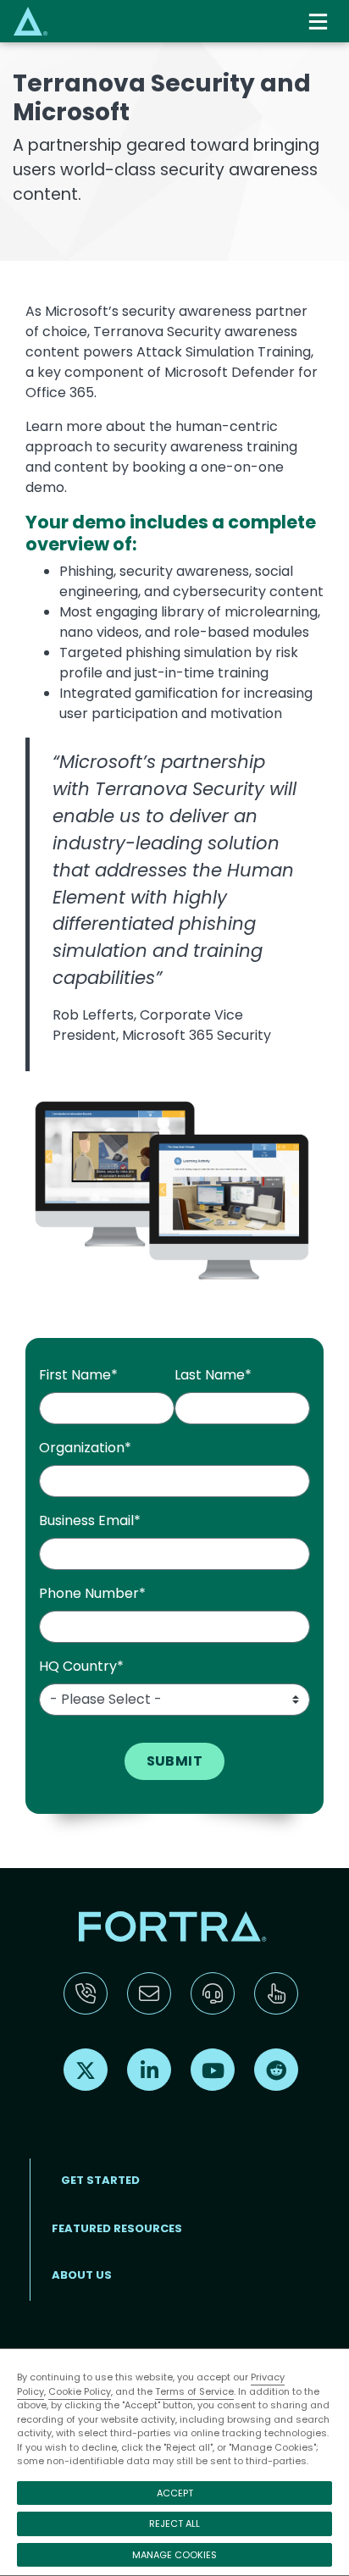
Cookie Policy (80, 2391)
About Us (82, 2275)
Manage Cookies (174, 2555)
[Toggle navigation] (320, 22)
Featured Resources (117, 2228)
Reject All (174, 2523)
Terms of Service (194, 2391)
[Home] (30, 21)
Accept (175, 2493)
